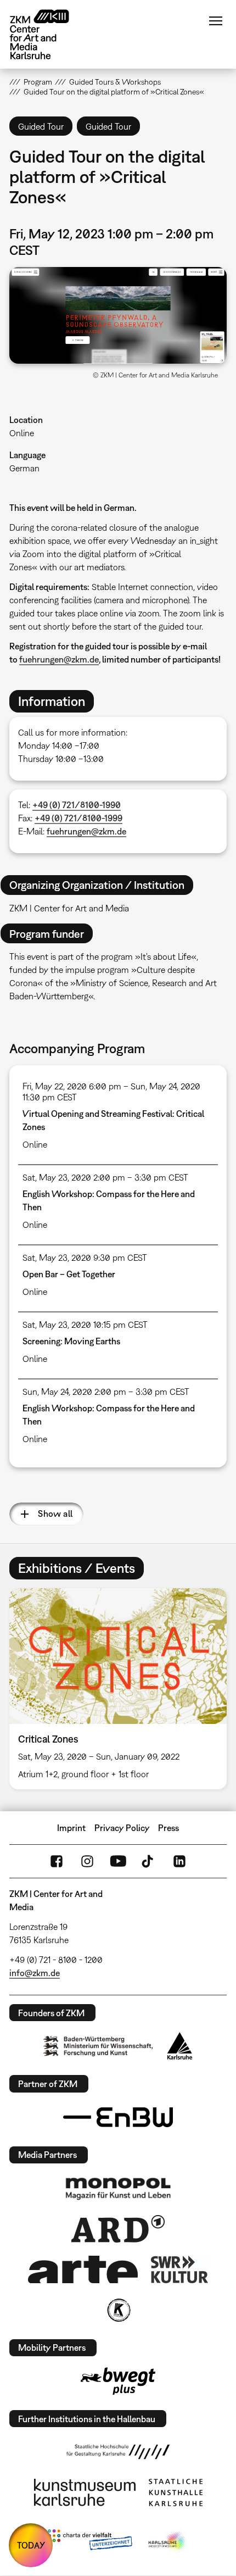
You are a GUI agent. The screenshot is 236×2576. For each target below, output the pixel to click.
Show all (55, 1514)
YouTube (118, 1861)
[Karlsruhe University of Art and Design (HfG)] (118, 2452)
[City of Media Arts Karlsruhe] (168, 2542)
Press (168, 1828)
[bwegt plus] (118, 2381)
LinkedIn (179, 1861)
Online (22, 433)
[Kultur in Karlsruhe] (118, 2310)
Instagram (87, 1861)
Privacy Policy (122, 1828)
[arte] (83, 2269)
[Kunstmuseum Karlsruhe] (85, 2492)
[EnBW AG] (118, 2117)
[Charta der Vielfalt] (90, 2542)
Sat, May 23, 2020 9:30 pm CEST (85, 1258)
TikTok (149, 1861)
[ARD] (118, 2229)
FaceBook (57, 1861)
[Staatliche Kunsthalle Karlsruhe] (176, 2492)
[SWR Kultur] (179, 2269)
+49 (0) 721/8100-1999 (78, 818)
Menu (216, 21)
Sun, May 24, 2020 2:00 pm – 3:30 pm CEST (106, 1392)
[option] (118, 1689)
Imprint (71, 1828)
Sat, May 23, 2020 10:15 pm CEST (85, 1325)
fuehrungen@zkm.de (59, 659)
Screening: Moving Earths (71, 1341)
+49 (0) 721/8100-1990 (77, 805)
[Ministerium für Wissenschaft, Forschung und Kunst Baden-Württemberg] (98, 2046)
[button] (118, 315)
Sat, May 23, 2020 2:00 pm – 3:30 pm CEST (105, 1177)
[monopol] (118, 2188)
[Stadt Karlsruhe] (180, 2046)
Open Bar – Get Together (69, 1274)
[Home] (48, 34)
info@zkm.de (35, 1973)
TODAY (31, 2545)
